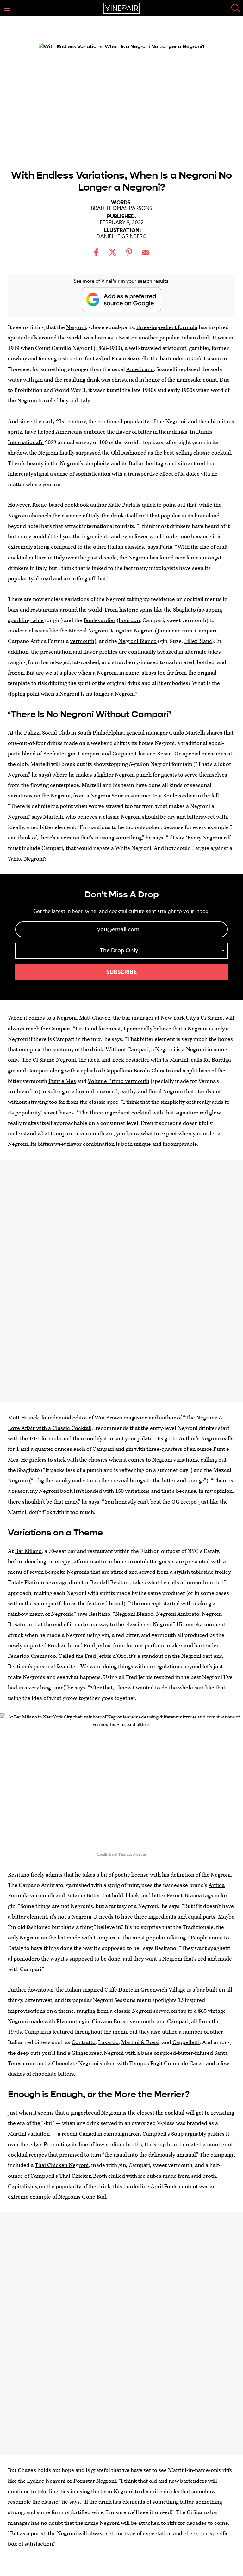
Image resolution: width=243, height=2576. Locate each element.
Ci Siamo (212, 1018)
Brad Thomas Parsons (121, 208)
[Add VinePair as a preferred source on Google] (121, 299)
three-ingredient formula (167, 327)
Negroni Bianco (137, 641)
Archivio (19, 1092)
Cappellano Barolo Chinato (137, 1071)
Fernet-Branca (184, 1896)
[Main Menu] (7, 8)
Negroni (76, 327)
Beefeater (55, 754)
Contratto (84, 2042)
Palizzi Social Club (47, 733)
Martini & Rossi (140, 2042)
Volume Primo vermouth (118, 1081)
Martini (179, 1060)
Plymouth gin (73, 2021)
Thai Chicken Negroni (62, 2165)
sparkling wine (26, 620)
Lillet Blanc (198, 641)
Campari (89, 754)
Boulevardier (100, 620)
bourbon (129, 620)
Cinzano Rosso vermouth (123, 2021)
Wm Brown (108, 1418)
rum (187, 631)
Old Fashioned (129, 453)
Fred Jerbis (97, 1646)
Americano (140, 369)
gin (39, 380)
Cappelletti (186, 2042)
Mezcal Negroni (88, 631)
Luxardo (108, 2042)
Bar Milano (28, 1551)
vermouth (82, 641)
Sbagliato (184, 610)
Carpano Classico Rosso (142, 754)
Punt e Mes (62, 1081)
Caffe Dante (119, 1990)
